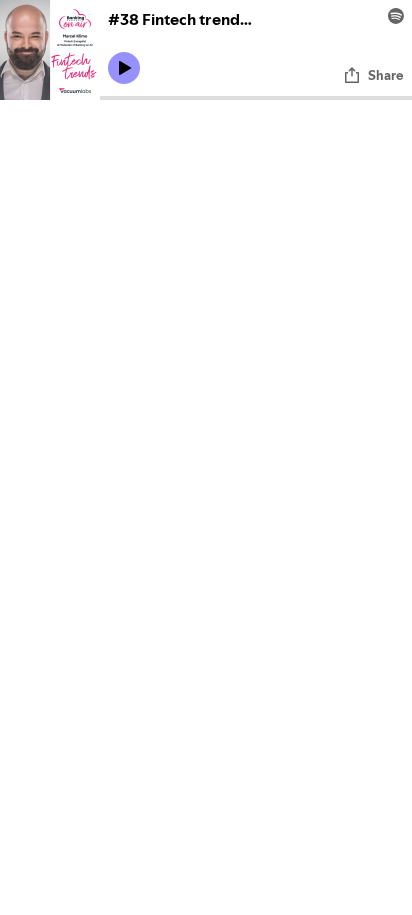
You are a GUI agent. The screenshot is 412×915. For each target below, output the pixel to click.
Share (386, 75)
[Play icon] (124, 68)
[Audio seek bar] (256, 98)
